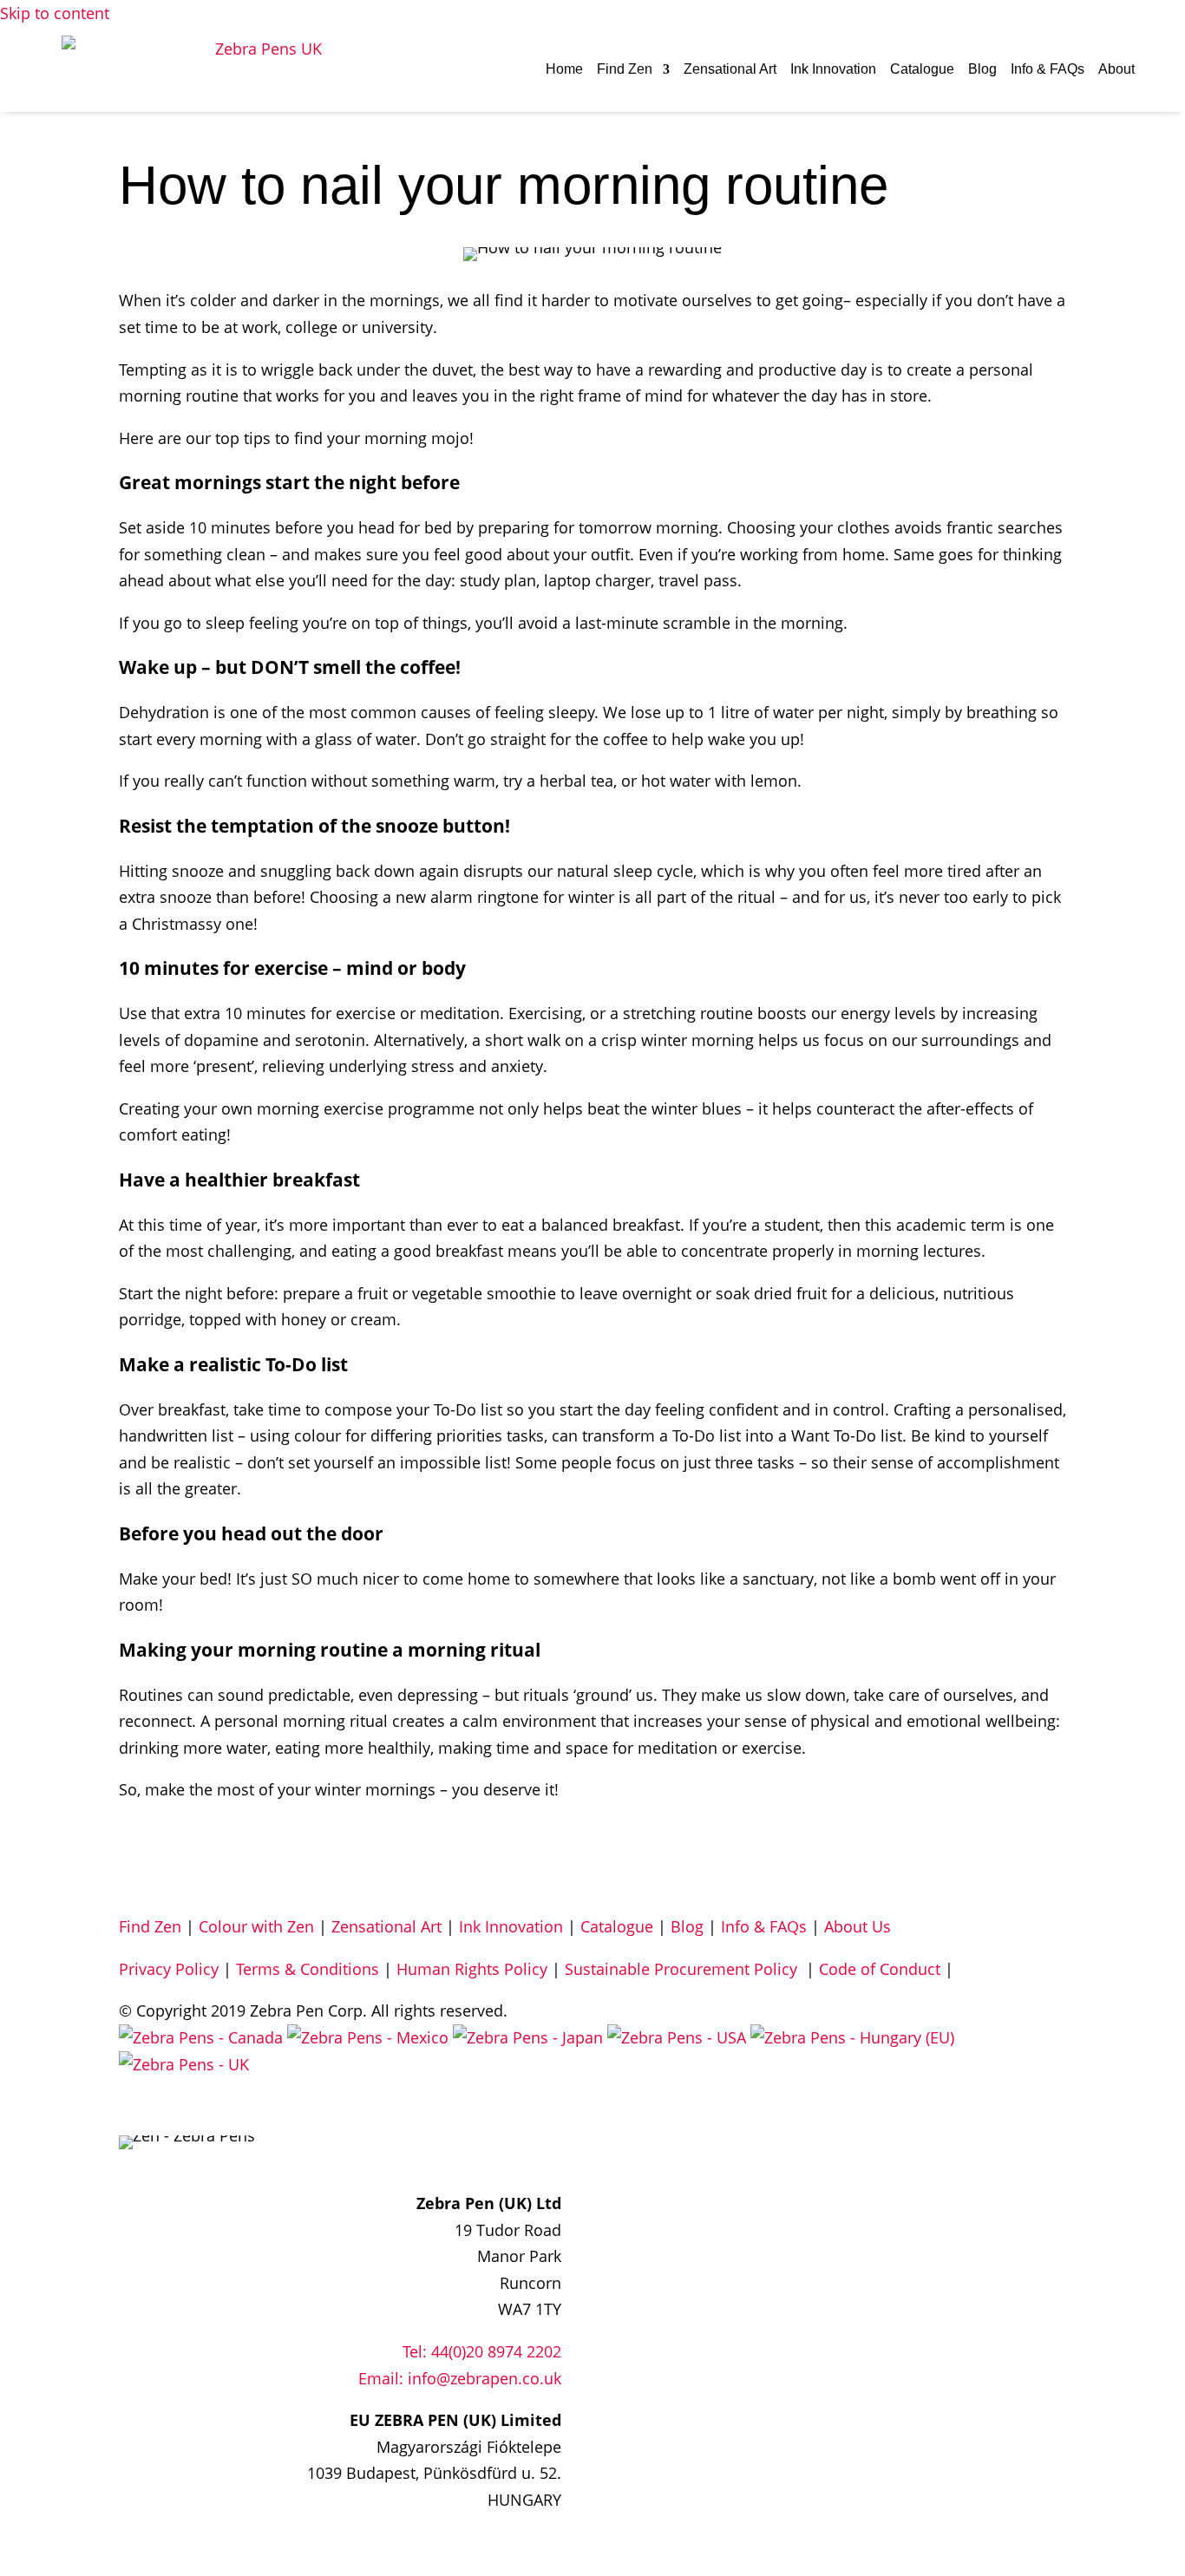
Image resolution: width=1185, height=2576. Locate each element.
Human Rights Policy (472, 1969)
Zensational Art (730, 69)
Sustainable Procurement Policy (683, 1969)
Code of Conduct (880, 1969)
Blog (982, 69)
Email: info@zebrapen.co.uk (460, 2378)
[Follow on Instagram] (513, 2150)
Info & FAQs (1048, 69)
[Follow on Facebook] (478, 2150)
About (1116, 69)
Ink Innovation (833, 69)
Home (564, 69)
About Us (858, 1926)
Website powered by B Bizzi (219, 2106)
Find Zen (625, 69)
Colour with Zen (256, 1926)
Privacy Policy (169, 1969)
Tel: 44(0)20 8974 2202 (482, 2351)
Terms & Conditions (308, 1969)
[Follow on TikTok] (547, 2150)
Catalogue (922, 69)
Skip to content (55, 13)
